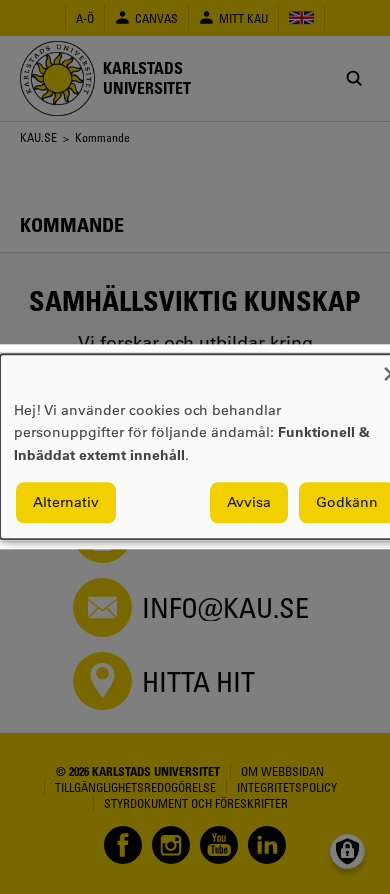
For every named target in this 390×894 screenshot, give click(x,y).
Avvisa (249, 503)
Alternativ (66, 503)
